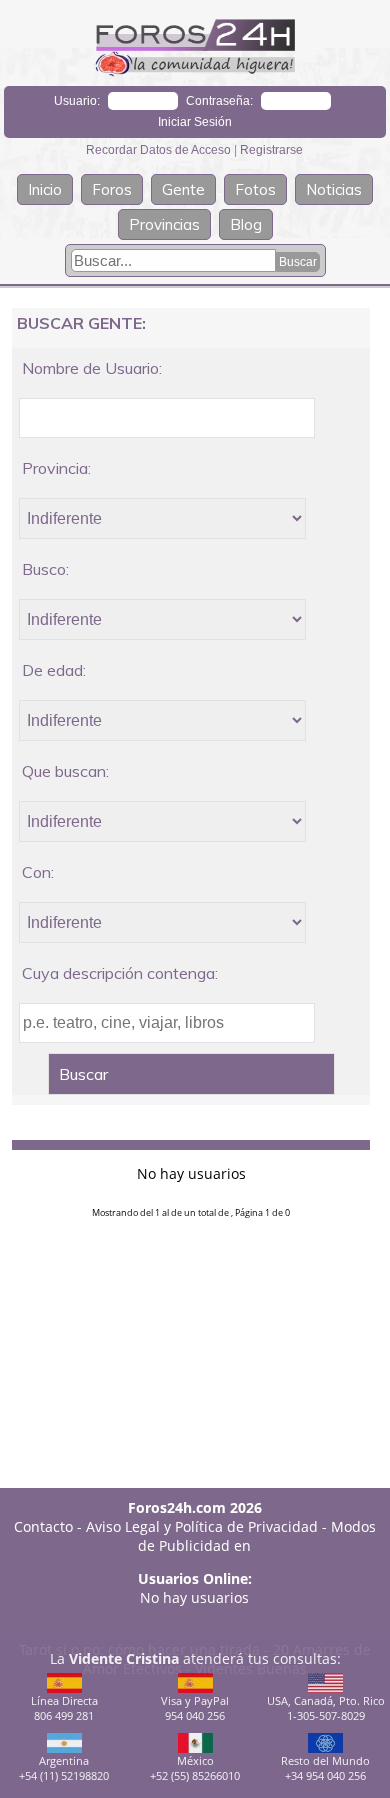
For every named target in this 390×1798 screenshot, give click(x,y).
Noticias (334, 189)
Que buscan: (65, 771)
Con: (38, 872)
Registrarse (271, 150)
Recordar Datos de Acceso (160, 150)
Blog (246, 224)
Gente (183, 189)
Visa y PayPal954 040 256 (195, 1708)
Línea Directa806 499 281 (64, 1708)
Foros (112, 189)
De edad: (54, 670)
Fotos (255, 189)
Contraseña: (219, 101)
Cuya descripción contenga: (120, 973)
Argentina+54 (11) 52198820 (64, 1768)
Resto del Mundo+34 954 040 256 (325, 1768)
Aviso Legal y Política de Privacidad (202, 1526)
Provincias (164, 224)
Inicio (45, 189)
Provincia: (56, 468)
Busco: (45, 569)
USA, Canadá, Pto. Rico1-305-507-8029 (326, 1708)
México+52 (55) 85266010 (195, 1768)
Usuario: (77, 101)
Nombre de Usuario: (92, 368)
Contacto (43, 1526)
